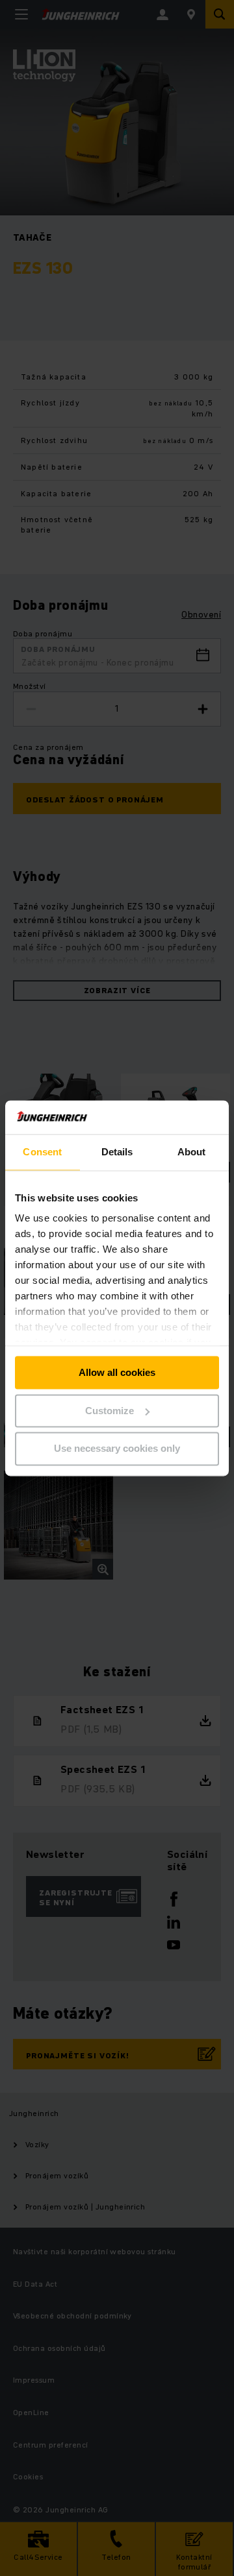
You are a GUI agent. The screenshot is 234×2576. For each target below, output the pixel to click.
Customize (110, 1411)
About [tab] (192, 1152)
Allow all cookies (117, 1372)
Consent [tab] (42, 1152)
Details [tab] (117, 1152)
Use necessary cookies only (117, 1449)
